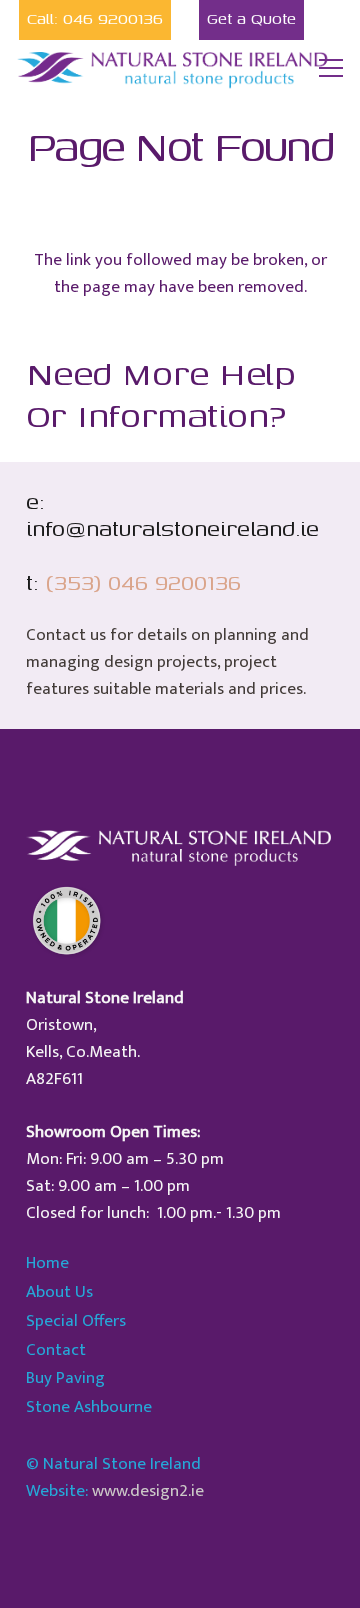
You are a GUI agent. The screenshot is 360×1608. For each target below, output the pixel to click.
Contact (56, 1350)
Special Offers (76, 1321)
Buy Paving (65, 1378)
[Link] (174, 68)
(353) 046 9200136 (143, 582)
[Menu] (331, 68)
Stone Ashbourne (89, 1407)
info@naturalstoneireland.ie (172, 528)
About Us (59, 1292)
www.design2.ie (148, 1491)
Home (47, 1263)
